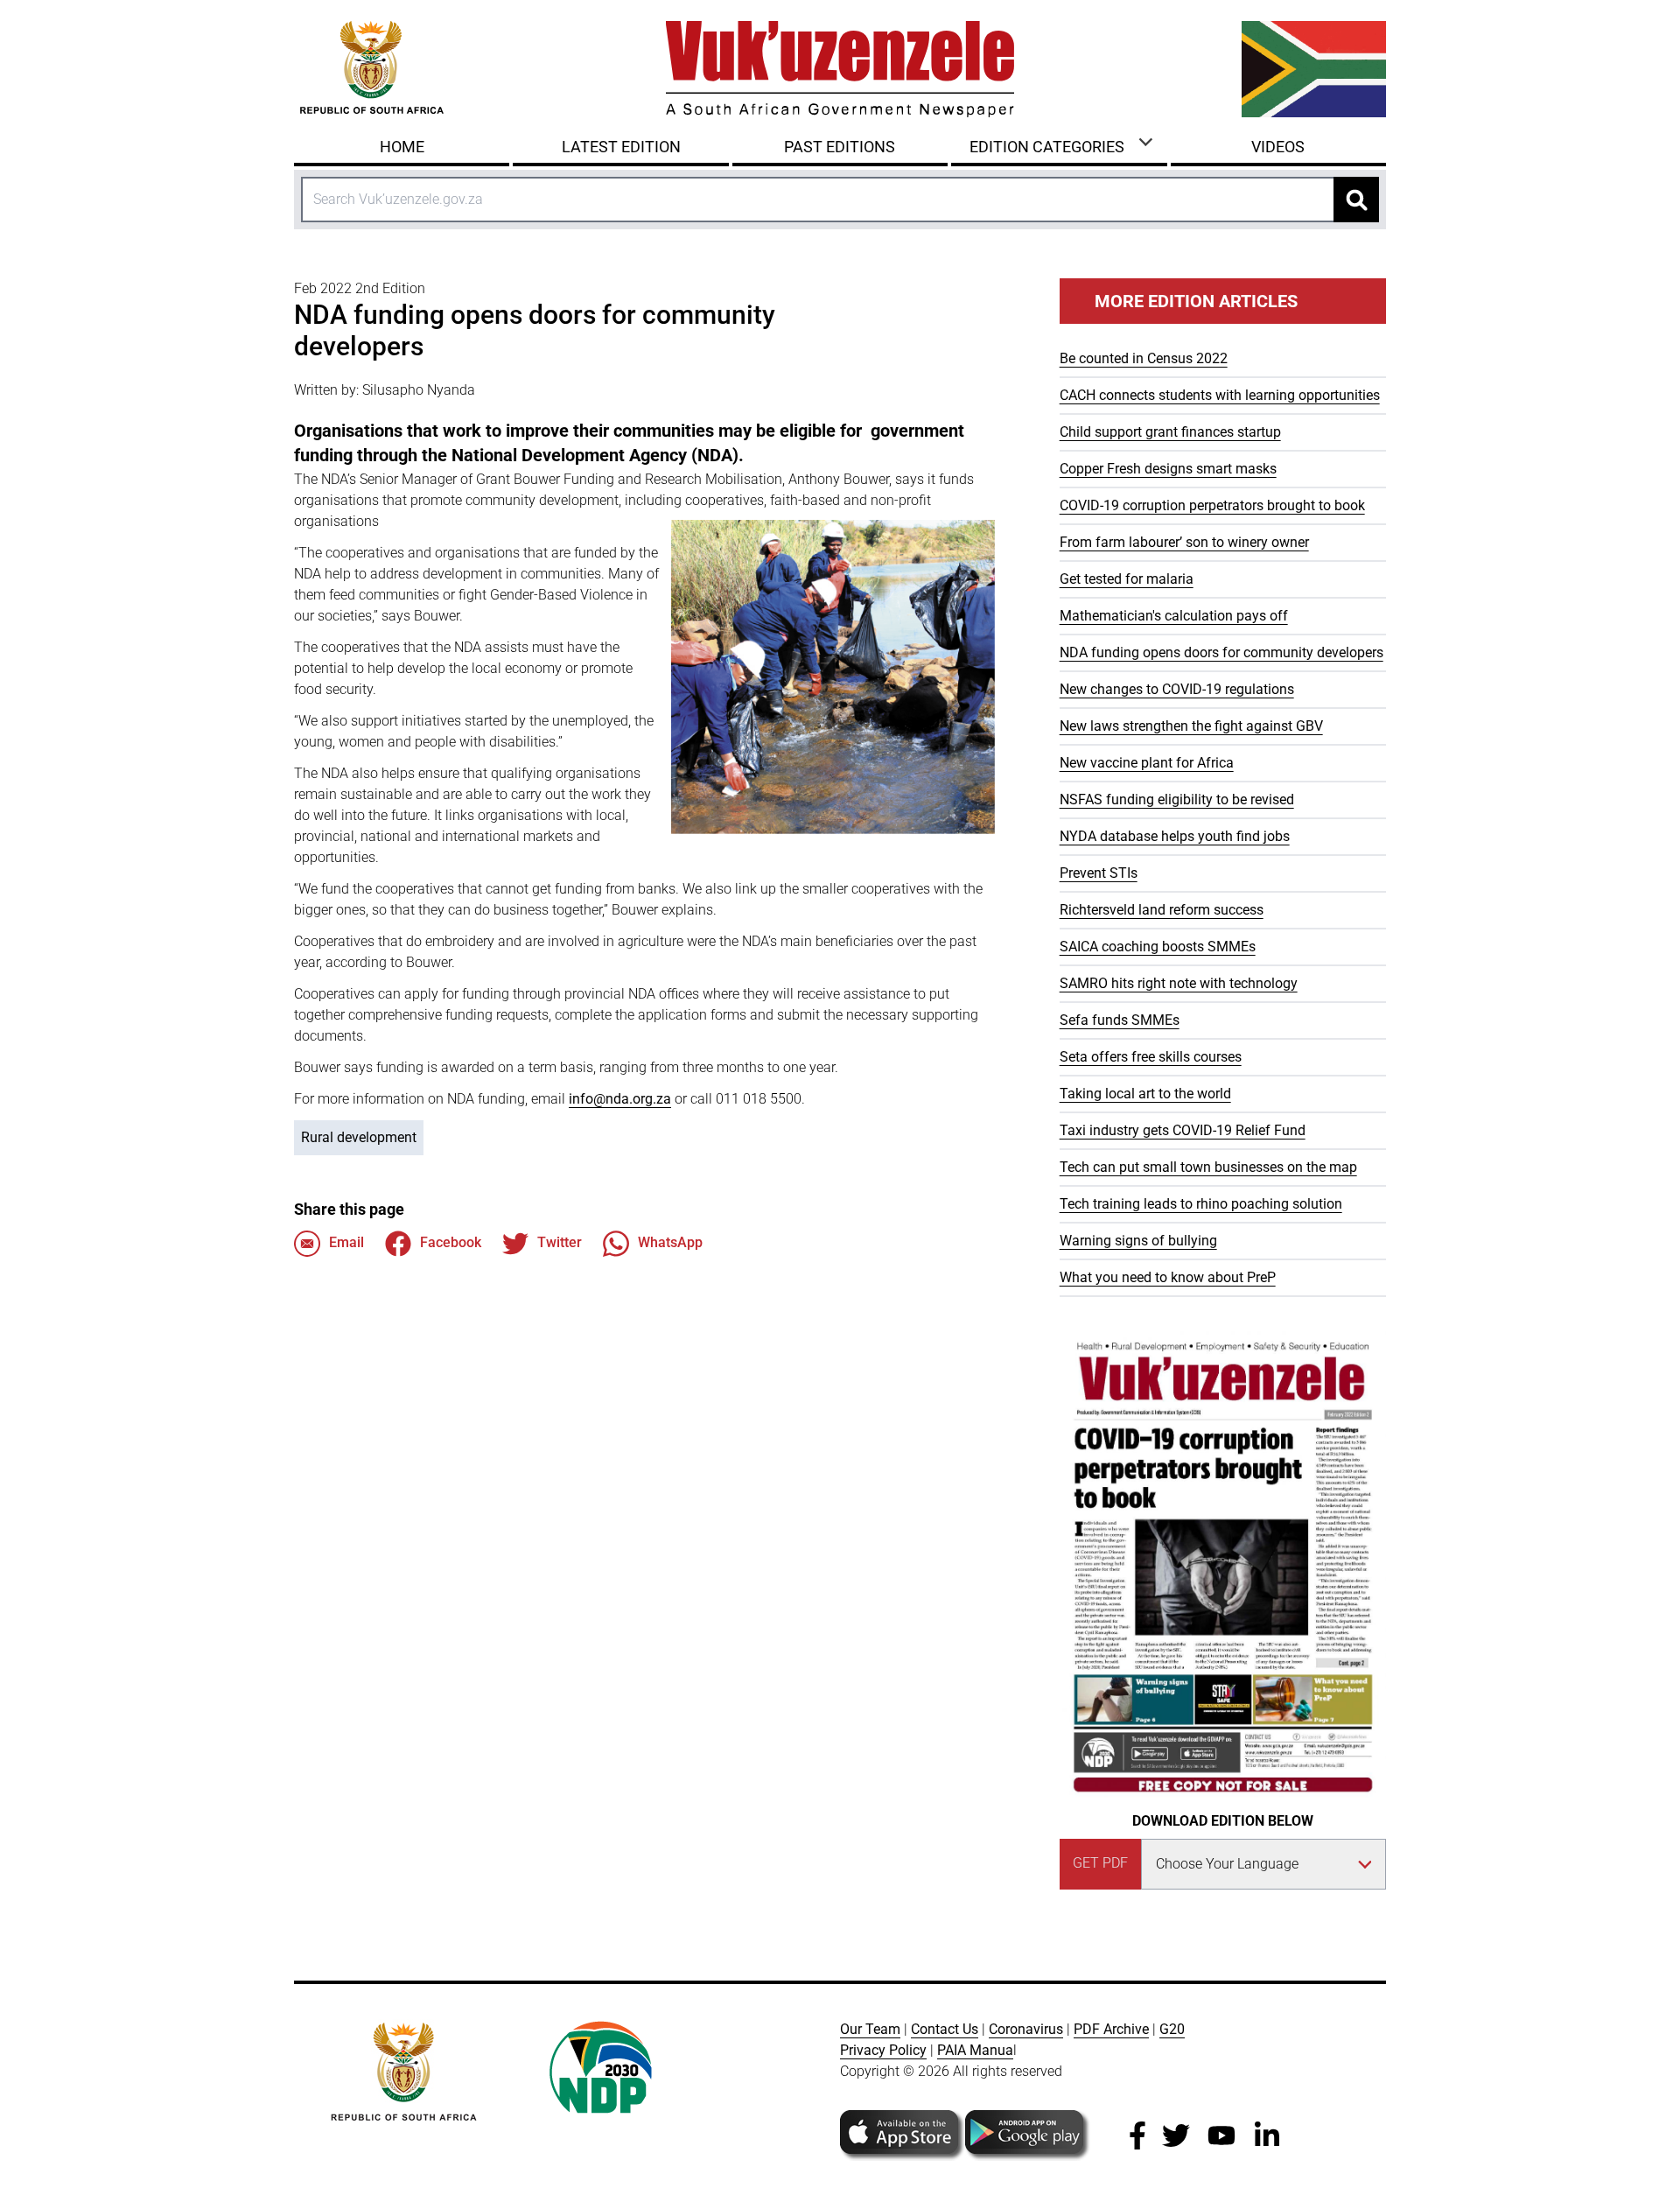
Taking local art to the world (1145, 1094)
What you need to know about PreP (1168, 1277)
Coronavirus (1026, 2029)
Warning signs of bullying (1138, 1241)
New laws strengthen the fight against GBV (1191, 726)
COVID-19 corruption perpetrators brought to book (1212, 505)
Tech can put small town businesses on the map (1208, 1167)
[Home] (840, 69)
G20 (1172, 2029)
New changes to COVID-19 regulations (1177, 689)
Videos (1278, 147)
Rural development (359, 1137)
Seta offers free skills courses (1151, 1057)
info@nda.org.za (620, 1099)
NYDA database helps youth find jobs (1175, 836)
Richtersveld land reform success (1162, 910)
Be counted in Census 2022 (1144, 358)
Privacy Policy (883, 2050)
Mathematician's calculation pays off (1174, 616)
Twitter (560, 1242)
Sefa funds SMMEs (1120, 1020)
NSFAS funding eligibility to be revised (1177, 799)
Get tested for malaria (1127, 579)
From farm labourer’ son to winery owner (1184, 542)
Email (346, 1242)
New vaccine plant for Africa (1147, 763)
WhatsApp (670, 1242)
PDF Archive (1111, 2029)
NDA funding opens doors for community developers (1221, 652)
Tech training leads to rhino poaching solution (1201, 1204)
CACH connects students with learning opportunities (1220, 395)
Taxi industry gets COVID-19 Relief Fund (1183, 1130)
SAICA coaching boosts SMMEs (1158, 947)
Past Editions (840, 147)
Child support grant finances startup (1170, 432)
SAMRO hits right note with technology (1179, 983)
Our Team (870, 2029)
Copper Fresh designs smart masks (1168, 469)
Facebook (451, 1242)
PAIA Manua (975, 2050)
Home (402, 147)
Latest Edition (621, 147)
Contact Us (945, 2029)
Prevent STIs (1099, 873)
